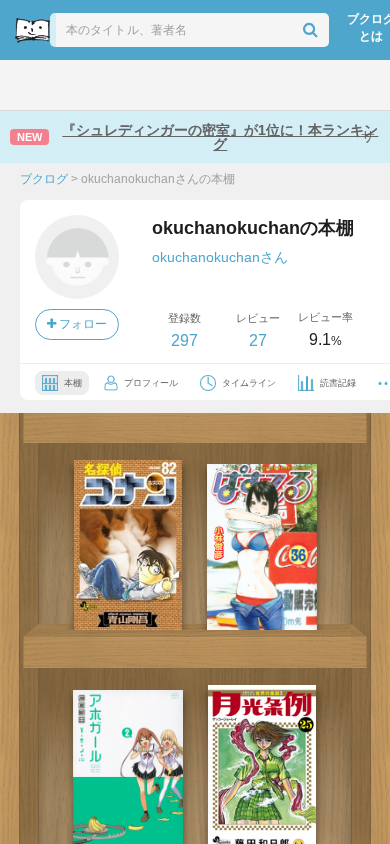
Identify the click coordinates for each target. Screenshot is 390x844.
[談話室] (220, 85)
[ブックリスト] (174, 85)
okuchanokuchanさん (220, 257)
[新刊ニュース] (77, 85)
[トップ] (31, 85)
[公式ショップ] (315, 85)
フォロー (81, 324)
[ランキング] (125, 85)
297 (184, 340)
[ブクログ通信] (266, 85)
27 (258, 340)
